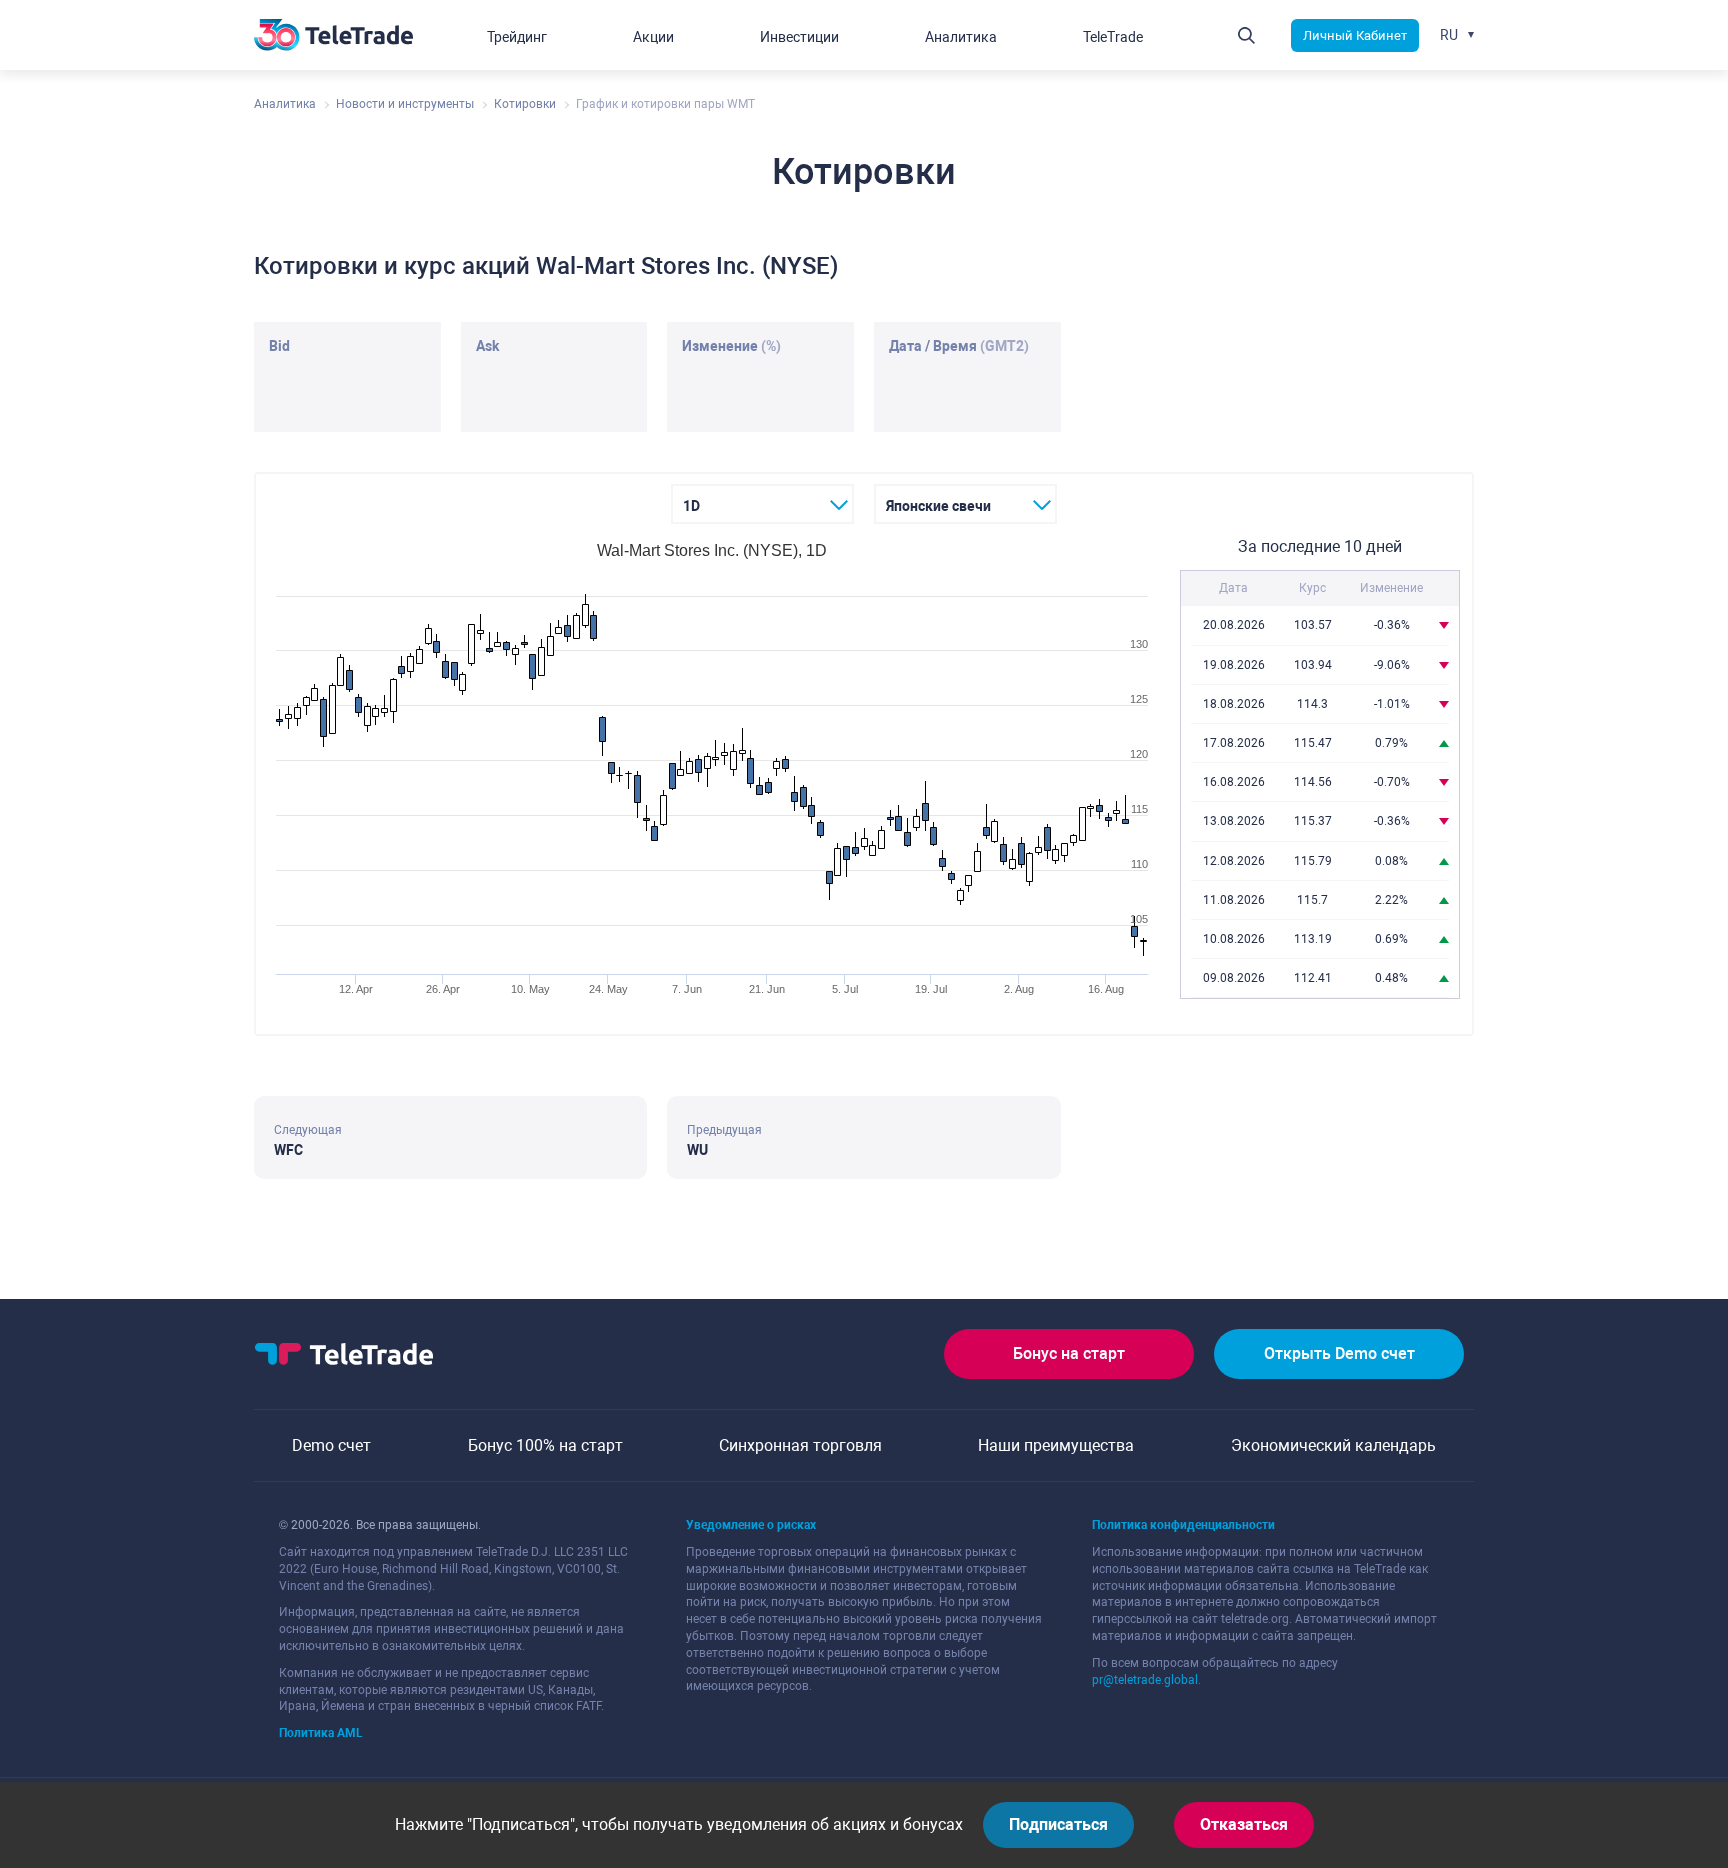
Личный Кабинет (1355, 35)
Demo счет (331, 1445)
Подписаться (1058, 1824)
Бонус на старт (1069, 1353)
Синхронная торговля (800, 1445)
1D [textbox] (691, 506)
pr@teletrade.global (1145, 1680)
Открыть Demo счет (1339, 1353)
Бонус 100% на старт (545, 1445)
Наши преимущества (1056, 1445)
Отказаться (1244, 1824)
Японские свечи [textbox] (938, 506)
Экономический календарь (1333, 1445)
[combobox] (762, 504)
